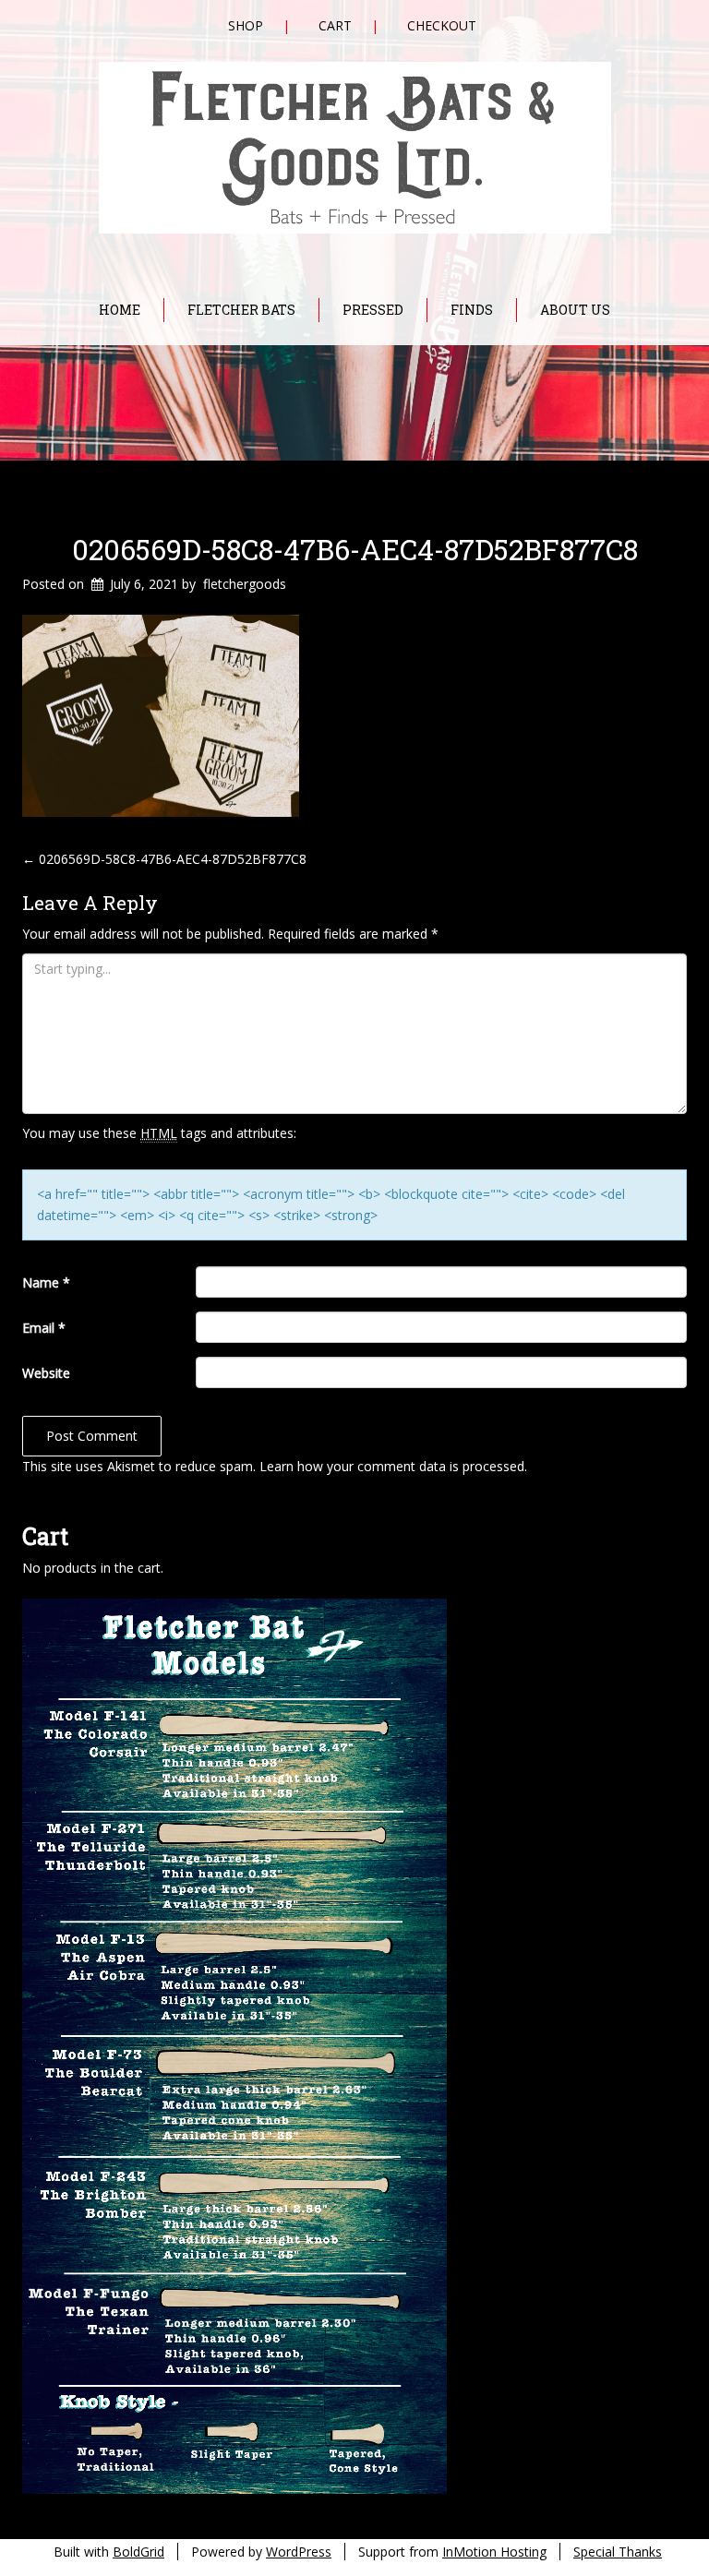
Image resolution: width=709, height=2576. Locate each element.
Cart (335, 25)
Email (44, 1328)
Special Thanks (618, 2552)
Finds (472, 310)
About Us (575, 310)
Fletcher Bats (241, 310)
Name (46, 1282)
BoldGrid (138, 2552)
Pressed (373, 310)
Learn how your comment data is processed (392, 1466)
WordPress (299, 2552)
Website (46, 1373)
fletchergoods (245, 584)
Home (120, 310)
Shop (246, 25)
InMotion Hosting (494, 2552)
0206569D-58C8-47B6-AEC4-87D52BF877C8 (355, 549)
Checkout (442, 25)
